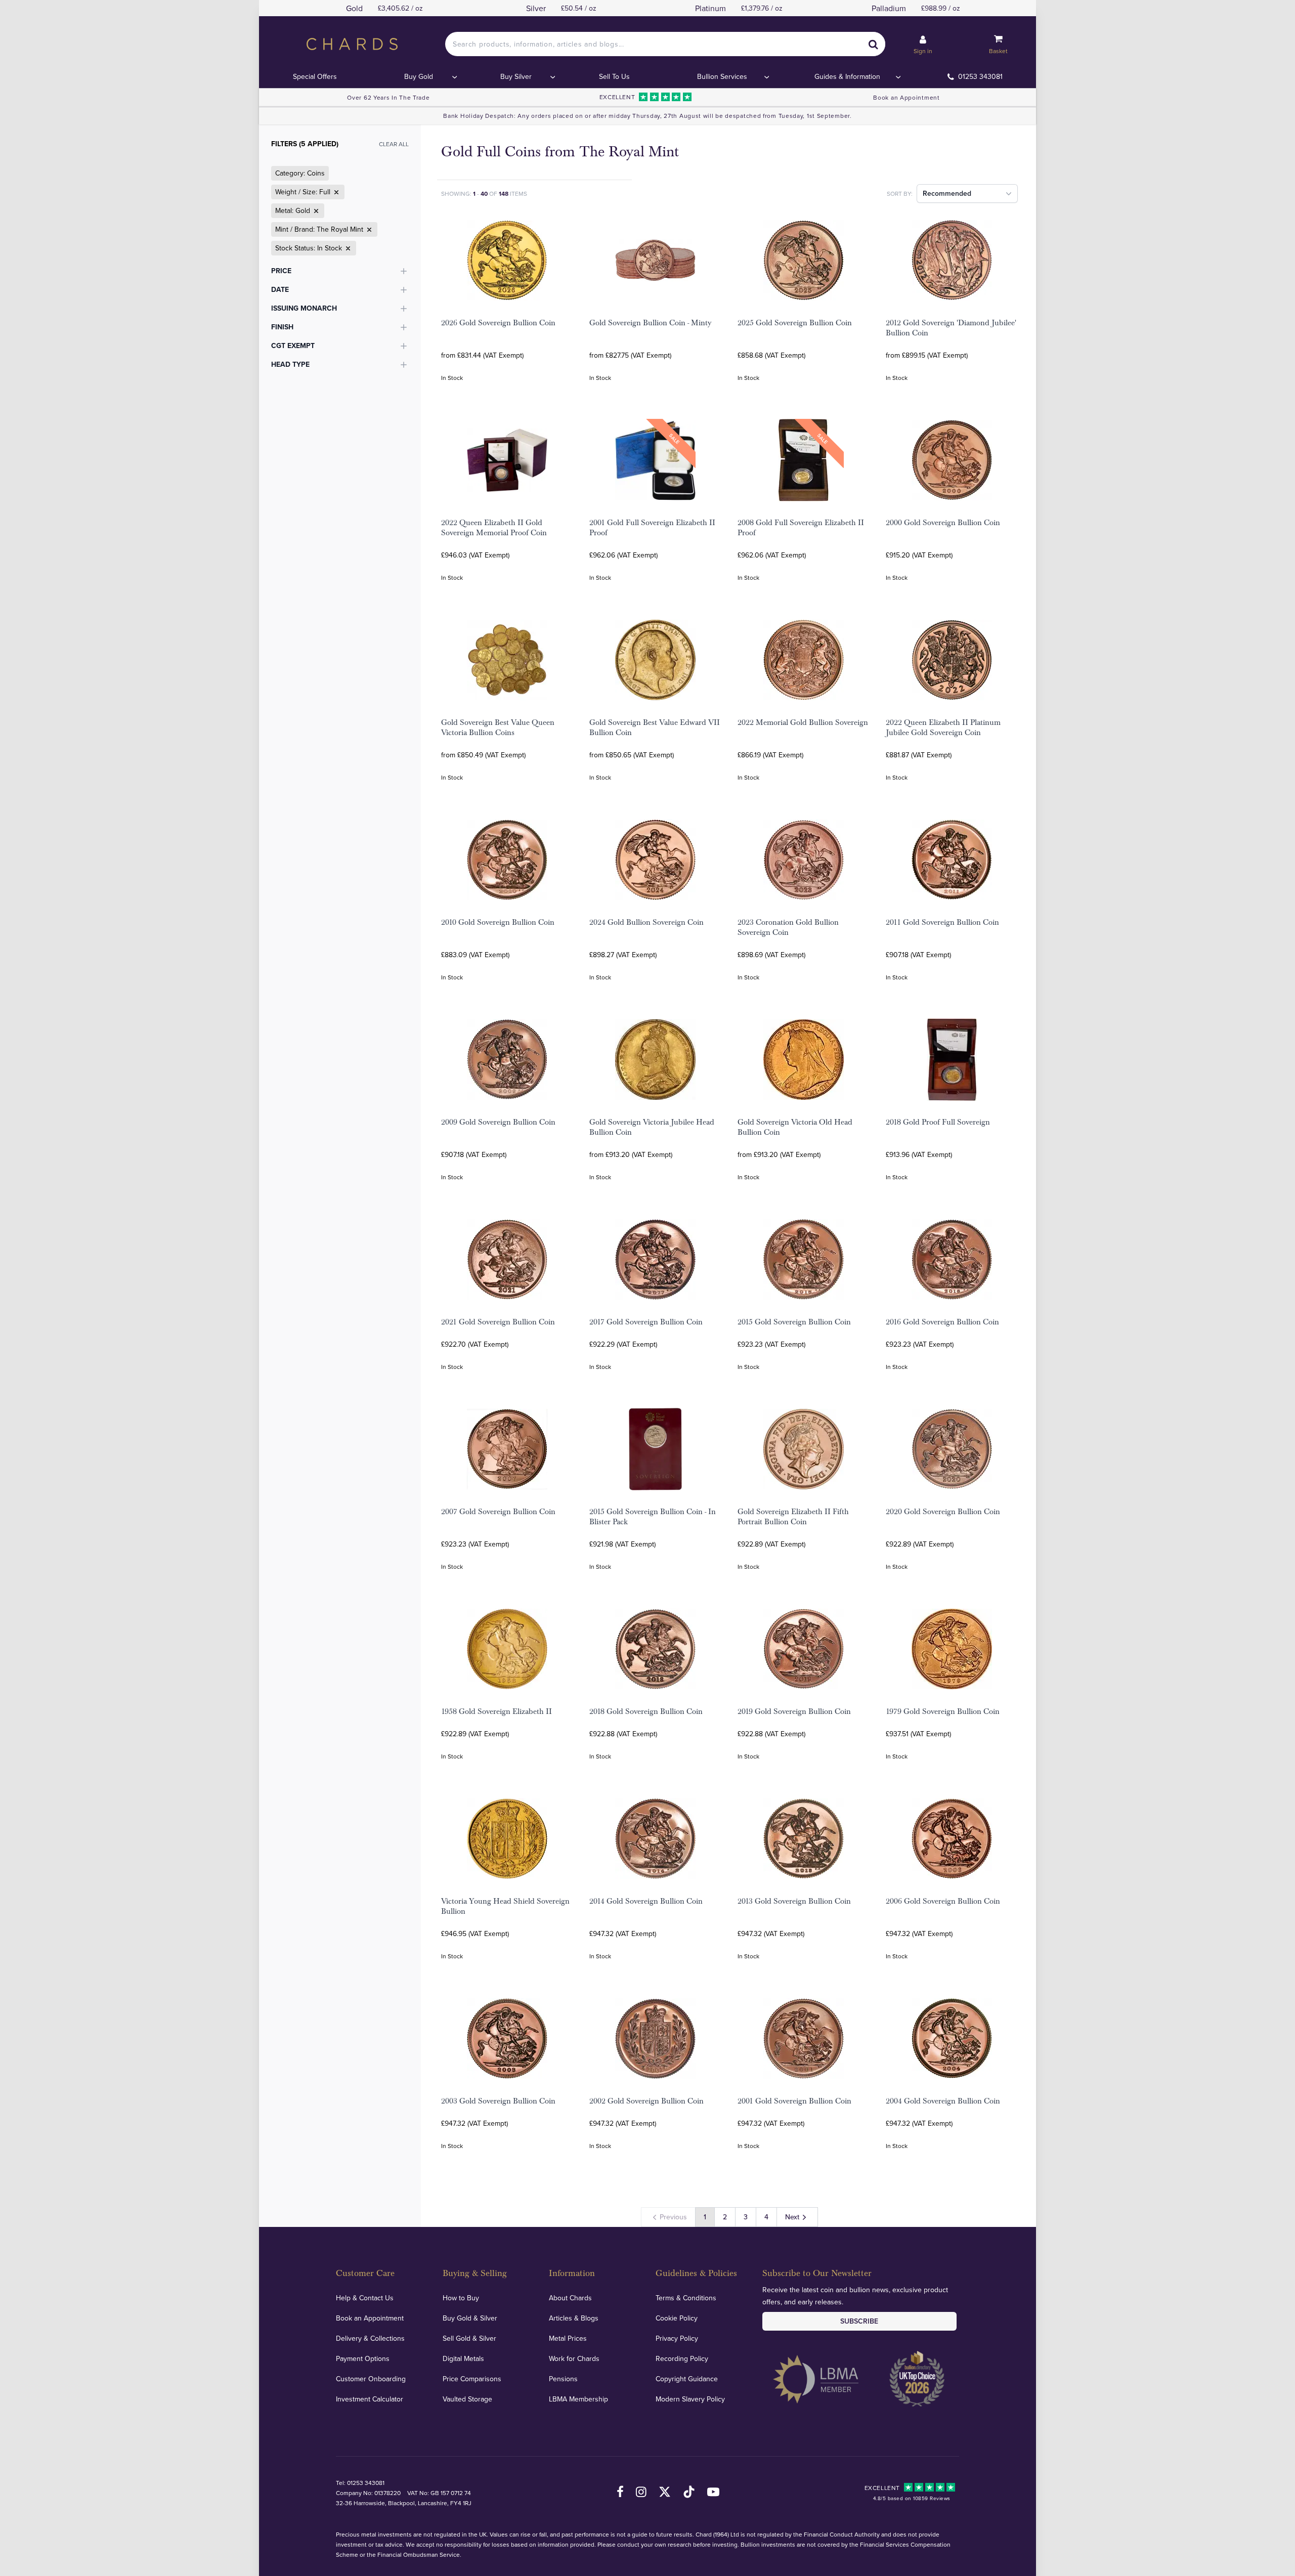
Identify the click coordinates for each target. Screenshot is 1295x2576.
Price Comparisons (472, 2379)
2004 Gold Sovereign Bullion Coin (943, 2101)
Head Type (290, 364)
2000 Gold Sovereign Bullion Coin (943, 523)
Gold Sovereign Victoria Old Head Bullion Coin (795, 1127)
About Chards (570, 2298)
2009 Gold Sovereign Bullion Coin (498, 1122)
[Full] (335, 192)
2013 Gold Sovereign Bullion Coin (794, 1901)
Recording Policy (682, 2358)
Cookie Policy (677, 2318)
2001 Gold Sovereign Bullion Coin (794, 2101)
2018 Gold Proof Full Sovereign (938, 1122)
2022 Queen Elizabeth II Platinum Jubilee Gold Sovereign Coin (943, 727)
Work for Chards (574, 2358)
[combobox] (665, 44)
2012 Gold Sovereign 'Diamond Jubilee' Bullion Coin (951, 328)
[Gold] (315, 211)
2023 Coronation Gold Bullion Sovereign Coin (788, 927)
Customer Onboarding (371, 2379)
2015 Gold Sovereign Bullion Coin (794, 1322)
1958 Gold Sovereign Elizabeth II (497, 1711)
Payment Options (363, 2358)
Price (281, 271)
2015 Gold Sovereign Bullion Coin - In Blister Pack (653, 1517)
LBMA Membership (578, 2399)
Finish (282, 327)
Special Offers (315, 76)
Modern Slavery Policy (690, 2399)
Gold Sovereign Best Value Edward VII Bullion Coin (655, 727)
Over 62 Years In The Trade (388, 97)
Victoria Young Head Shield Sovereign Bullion (505, 1906)
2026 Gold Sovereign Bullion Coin (498, 323)
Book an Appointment (906, 97)
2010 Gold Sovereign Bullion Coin (498, 922)
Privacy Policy (677, 2338)
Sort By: (900, 194)
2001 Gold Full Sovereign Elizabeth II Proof (652, 528)
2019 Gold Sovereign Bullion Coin (794, 1711)
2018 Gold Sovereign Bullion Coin (646, 1711)
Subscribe (859, 2321)
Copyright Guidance (687, 2379)
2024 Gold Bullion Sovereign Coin (646, 922)
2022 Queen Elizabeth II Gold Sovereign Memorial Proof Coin (494, 528)
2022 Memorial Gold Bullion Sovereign (803, 722)
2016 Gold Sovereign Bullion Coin (942, 1322)
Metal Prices (568, 2338)
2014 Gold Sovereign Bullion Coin (646, 1901)
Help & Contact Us (365, 2298)
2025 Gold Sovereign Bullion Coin (795, 323)
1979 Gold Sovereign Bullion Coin (943, 1711)
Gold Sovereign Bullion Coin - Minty (650, 323)
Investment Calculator (370, 2399)
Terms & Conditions (686, 2298)
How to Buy (461, 2298)
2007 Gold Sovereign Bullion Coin (498, 1512)
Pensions (563, 2379)
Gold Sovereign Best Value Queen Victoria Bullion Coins (498, 727)
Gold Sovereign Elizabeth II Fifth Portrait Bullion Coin (793, 1517)
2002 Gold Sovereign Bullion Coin (646, 2101)
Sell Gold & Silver (469, 2338)
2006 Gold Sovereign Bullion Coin (943, 1901)
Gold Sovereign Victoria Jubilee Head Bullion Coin (652, 1127)
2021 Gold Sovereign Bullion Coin (498, 1322)
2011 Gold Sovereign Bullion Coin (942, 922)
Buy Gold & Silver (470, 2318)
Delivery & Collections (370, 2338)
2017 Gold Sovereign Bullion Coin (646, 1322)
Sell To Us (614, 76)
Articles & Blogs (574, 2318)
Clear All (394, 144)
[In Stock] (347, 248)
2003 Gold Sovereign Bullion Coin (498, 2101)
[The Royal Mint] (368, 230)
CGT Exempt (293, 346)
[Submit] (873, 44)
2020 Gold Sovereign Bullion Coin (943, 1512)
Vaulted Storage (467, 2399)
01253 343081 (980, 76)
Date (280, 289)
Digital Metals (463, 2358)
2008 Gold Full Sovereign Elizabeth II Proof (801, 528)
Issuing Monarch (304, 308)
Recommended (947, 193)
